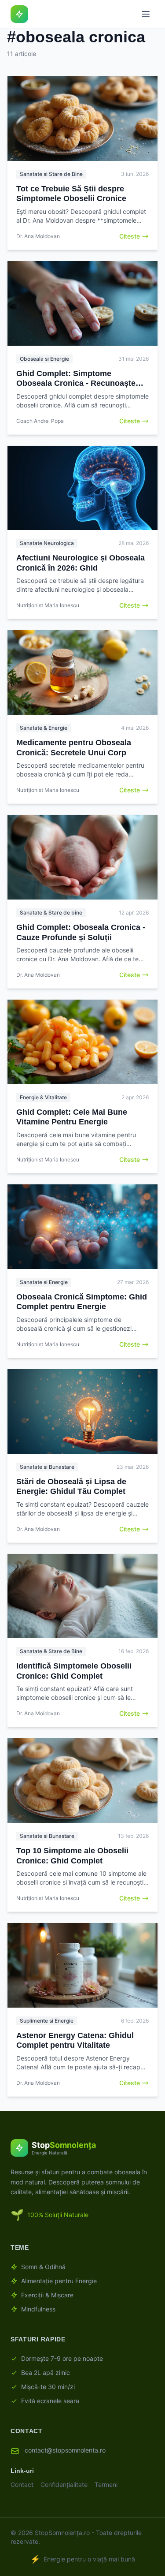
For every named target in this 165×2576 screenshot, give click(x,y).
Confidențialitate (64, 2485)
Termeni (106, 2485)
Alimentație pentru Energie (59, 2281)
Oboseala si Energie (44, 359)
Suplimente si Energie (47, 2021)
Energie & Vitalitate (43, 1097)
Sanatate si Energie (44, 1282)
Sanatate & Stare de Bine (51, 1651)
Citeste (130, 236)
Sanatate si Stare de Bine (51, 174)
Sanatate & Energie (44, 728)
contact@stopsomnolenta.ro (65, 2450)
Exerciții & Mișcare (47, 2295)
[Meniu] (146, 14)
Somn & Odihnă (43, 2267)
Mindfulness (38, 2309)
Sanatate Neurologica (47, 543)
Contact (22, 2485)
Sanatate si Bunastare (47, 1467)
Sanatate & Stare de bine (51, 913)
